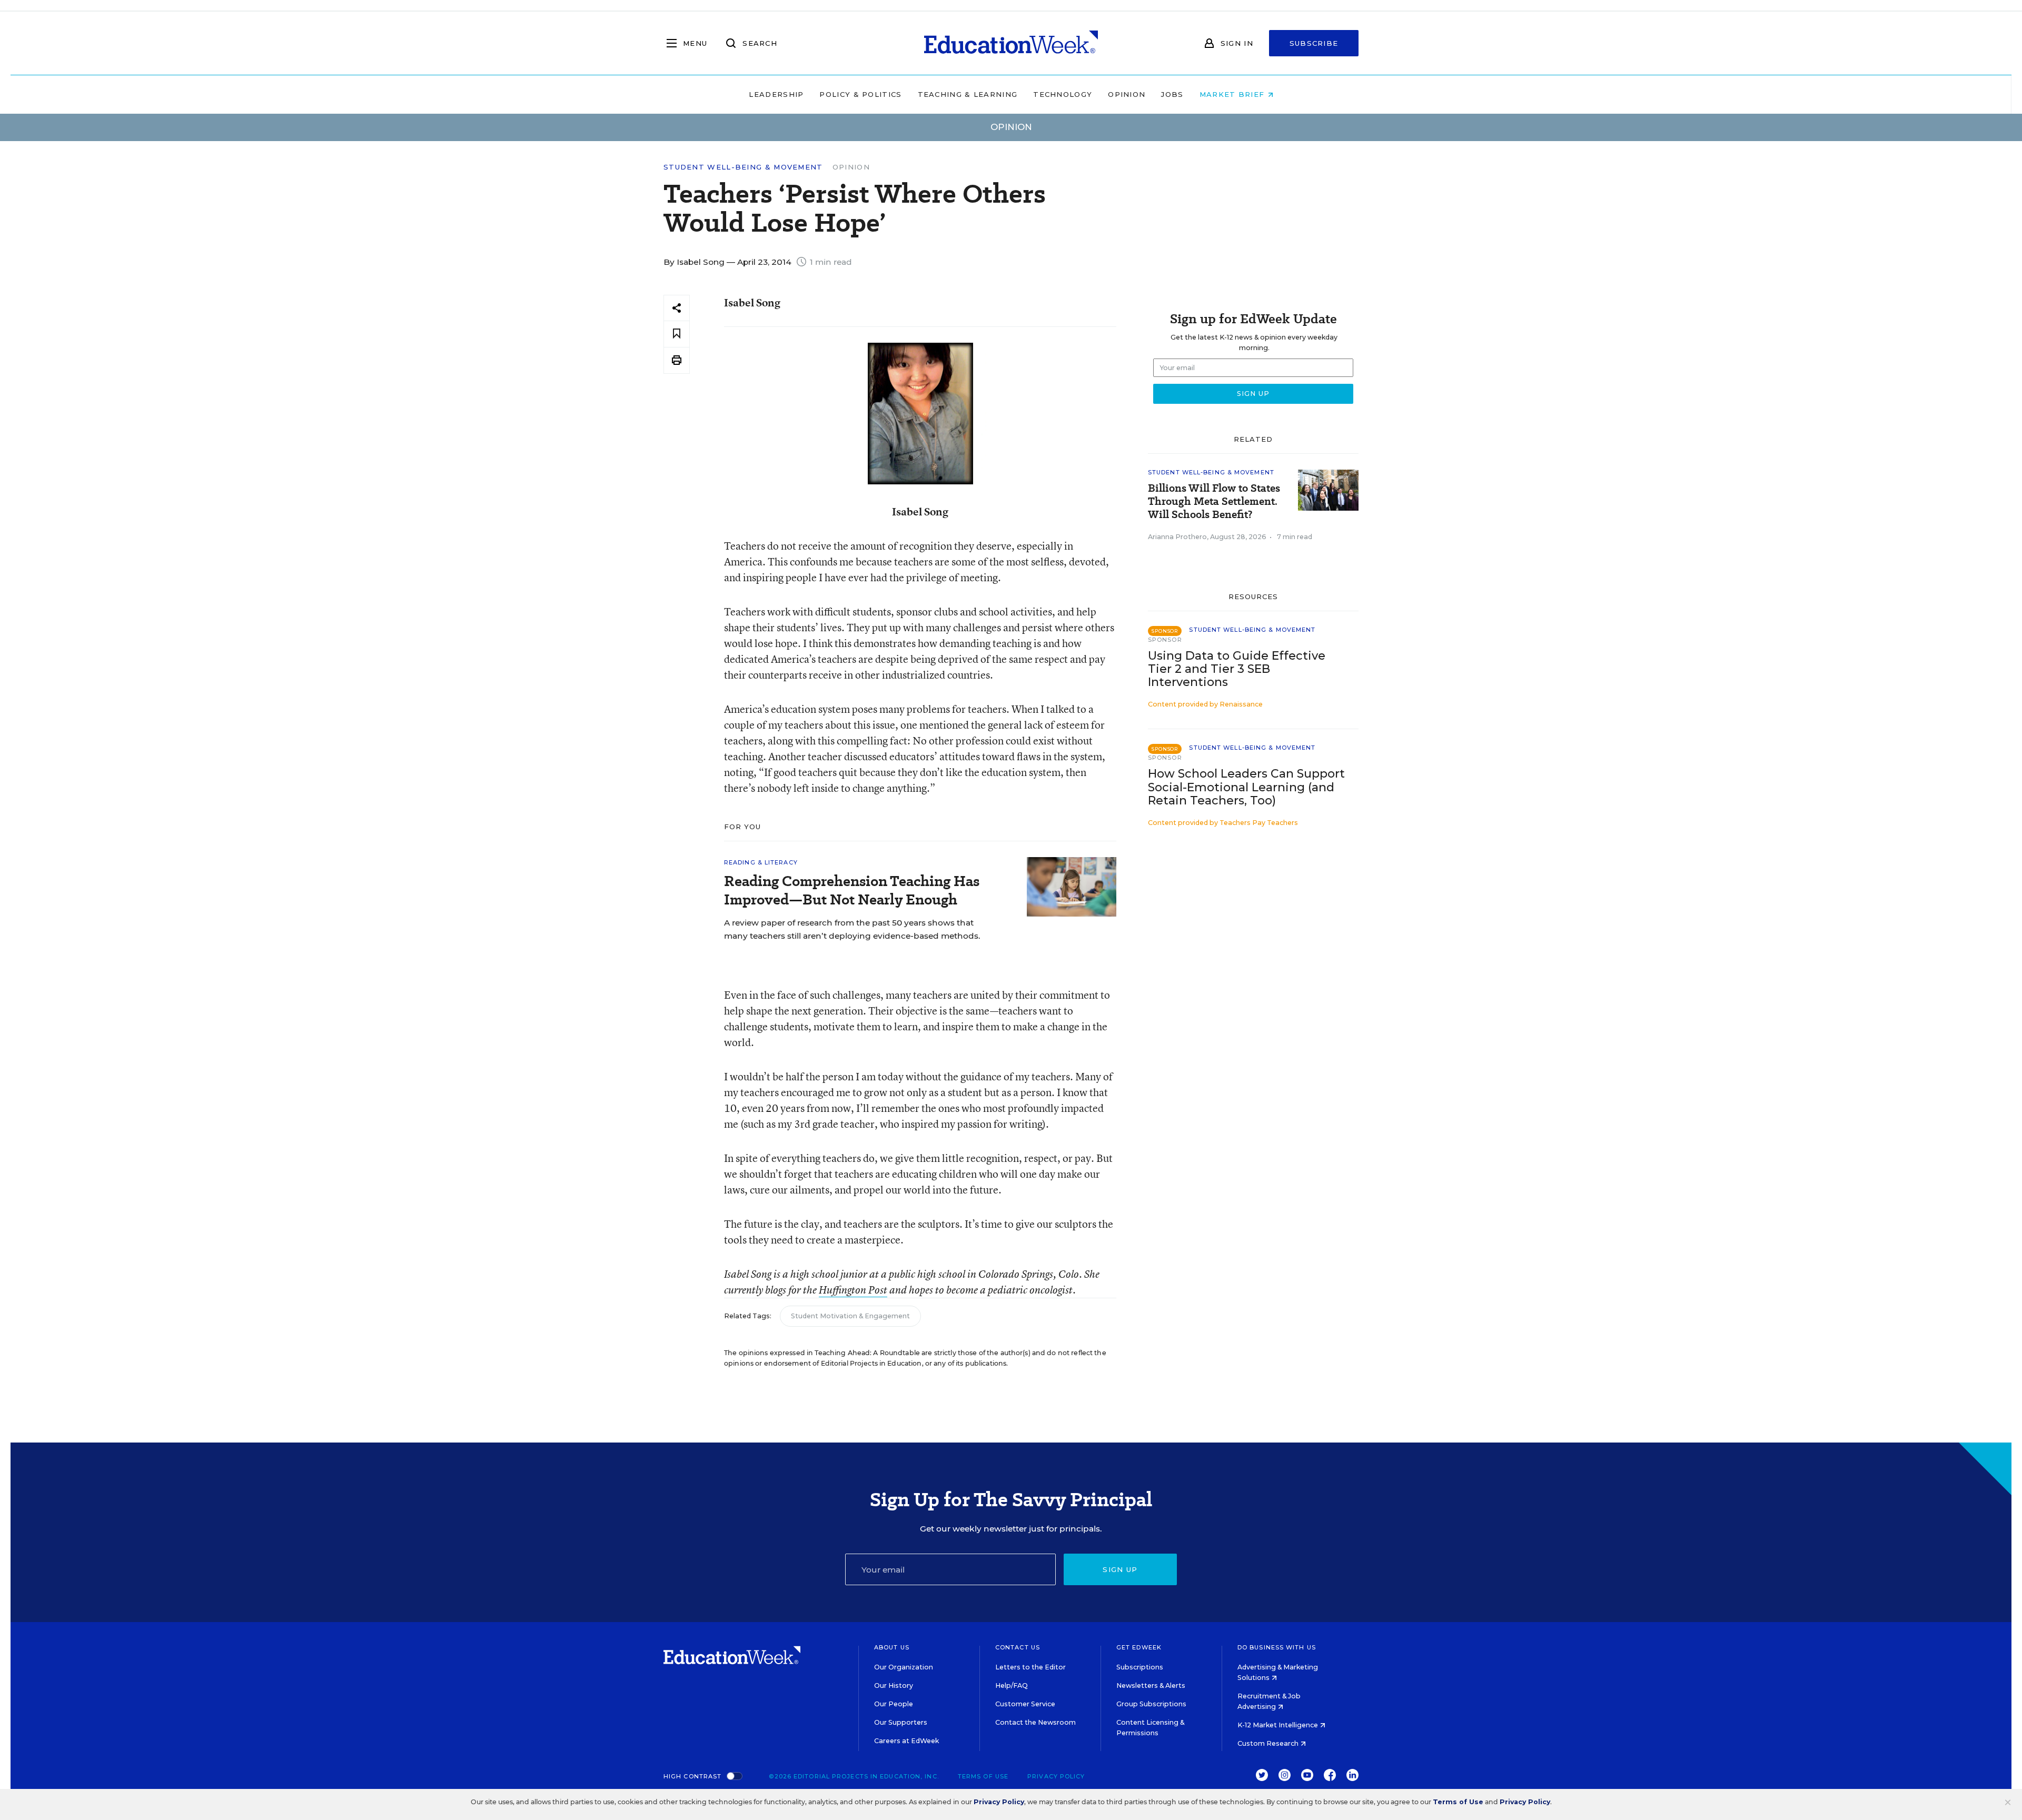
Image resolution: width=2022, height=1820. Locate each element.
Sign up (1120, 1569)
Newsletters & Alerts (1151, 1685)
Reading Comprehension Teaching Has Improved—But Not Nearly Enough (852, 890)
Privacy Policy (1056, 1776)
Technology (1063, 94)
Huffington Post (853, 1290)
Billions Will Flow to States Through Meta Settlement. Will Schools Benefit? (1214, 501)
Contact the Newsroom (1035, 1722)
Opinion (1127, 94)
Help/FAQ (1012, 1685)
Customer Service (1025, 1704)
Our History (894, 1685)
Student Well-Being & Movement (743, 167)
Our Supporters (901, 1722)
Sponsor (1165, 640)
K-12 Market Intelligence (1278, 1725)
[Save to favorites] (677, 334)
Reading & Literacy (761, 862)
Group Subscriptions (1151, 1704)
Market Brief (1233, 94)
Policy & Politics (860, 94)
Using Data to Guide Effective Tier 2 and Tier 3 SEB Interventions (1237, 669)
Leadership (776, 94)
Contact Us (1018, 1647)
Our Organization (904, 1667)
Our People (894, 1704)
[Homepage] (1011, 43)
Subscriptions (1140, 1667)
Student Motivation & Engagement (850, 1316)
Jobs (1172, 94)
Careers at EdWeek (906, 1741)
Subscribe (1314, 43)
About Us (892, 1647)
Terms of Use (983, 1776)
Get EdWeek (1139, 1647)
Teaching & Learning (968, 94)
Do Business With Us (1277, 1647)
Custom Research (1269, 1743)
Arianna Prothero (1177, 537)
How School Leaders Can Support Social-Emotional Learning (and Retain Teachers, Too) (1246, 787)
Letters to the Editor (1030, 1667)
